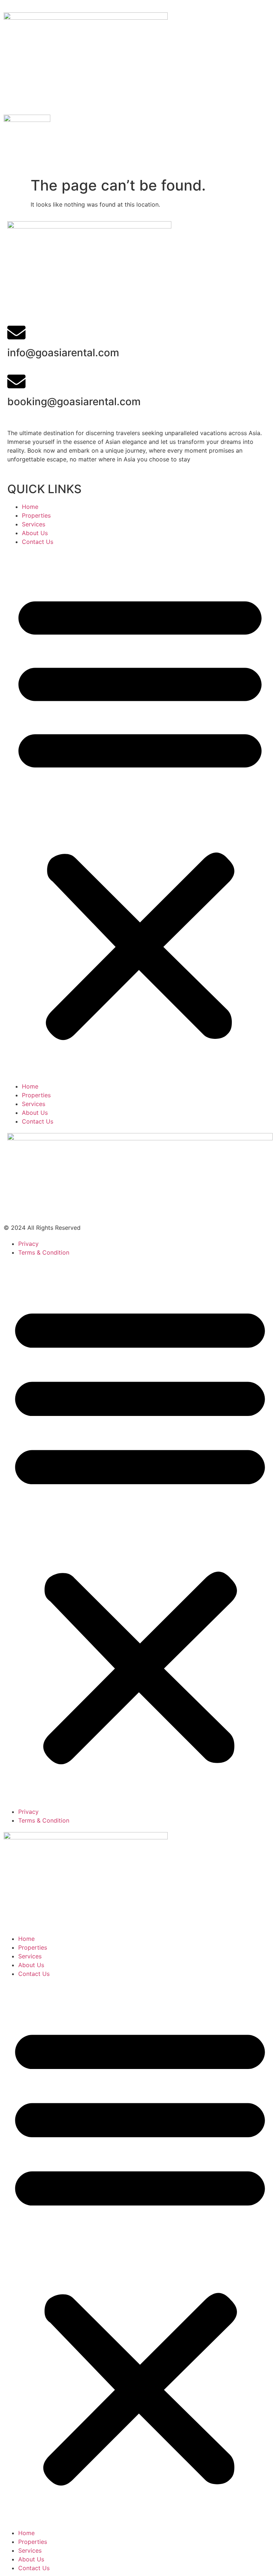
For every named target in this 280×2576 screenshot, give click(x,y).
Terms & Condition (44, 1252)
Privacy (28, 1244)
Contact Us (38, 542)
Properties (36, 515)
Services (34, 524)
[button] (140, 814)
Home (30, 507)
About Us (35, 533)
